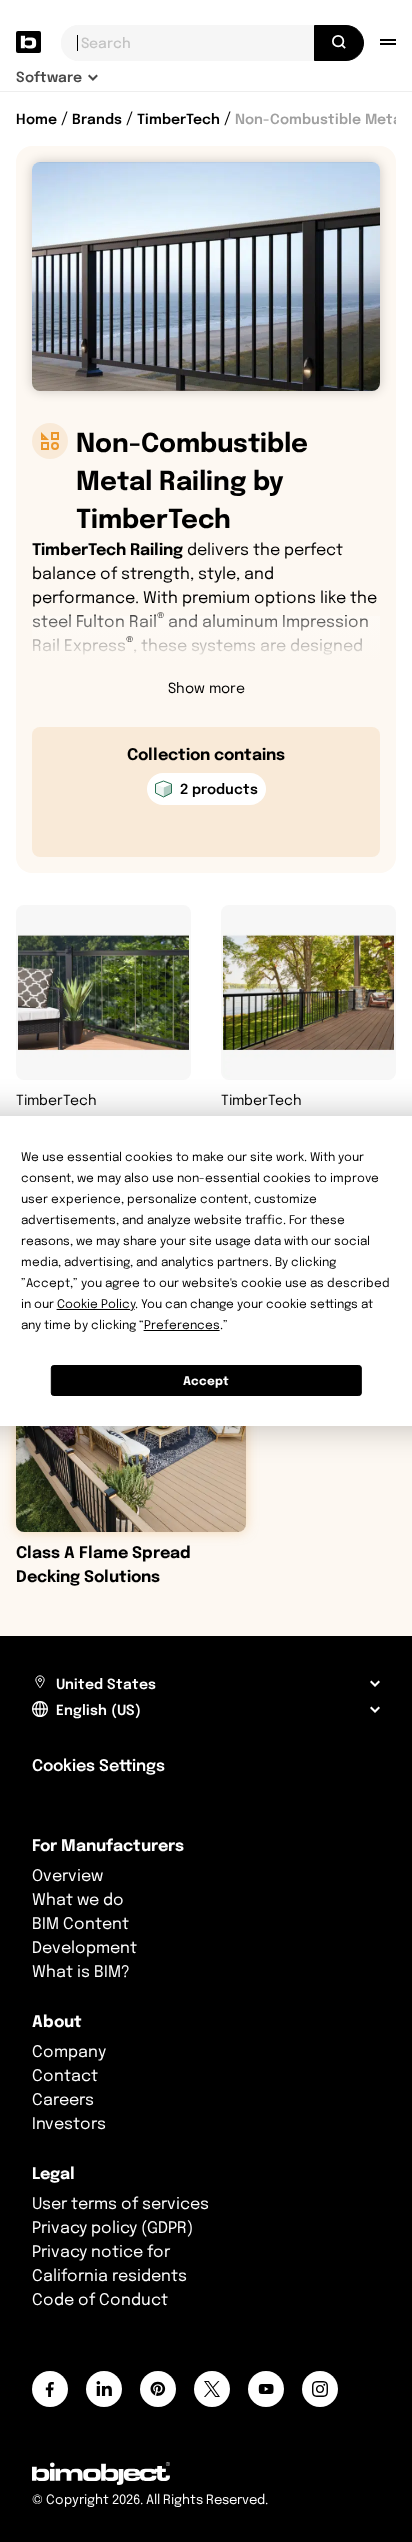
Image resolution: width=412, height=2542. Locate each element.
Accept (206, 1380)
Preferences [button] (182, 1324)
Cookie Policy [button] (96, 1303)
